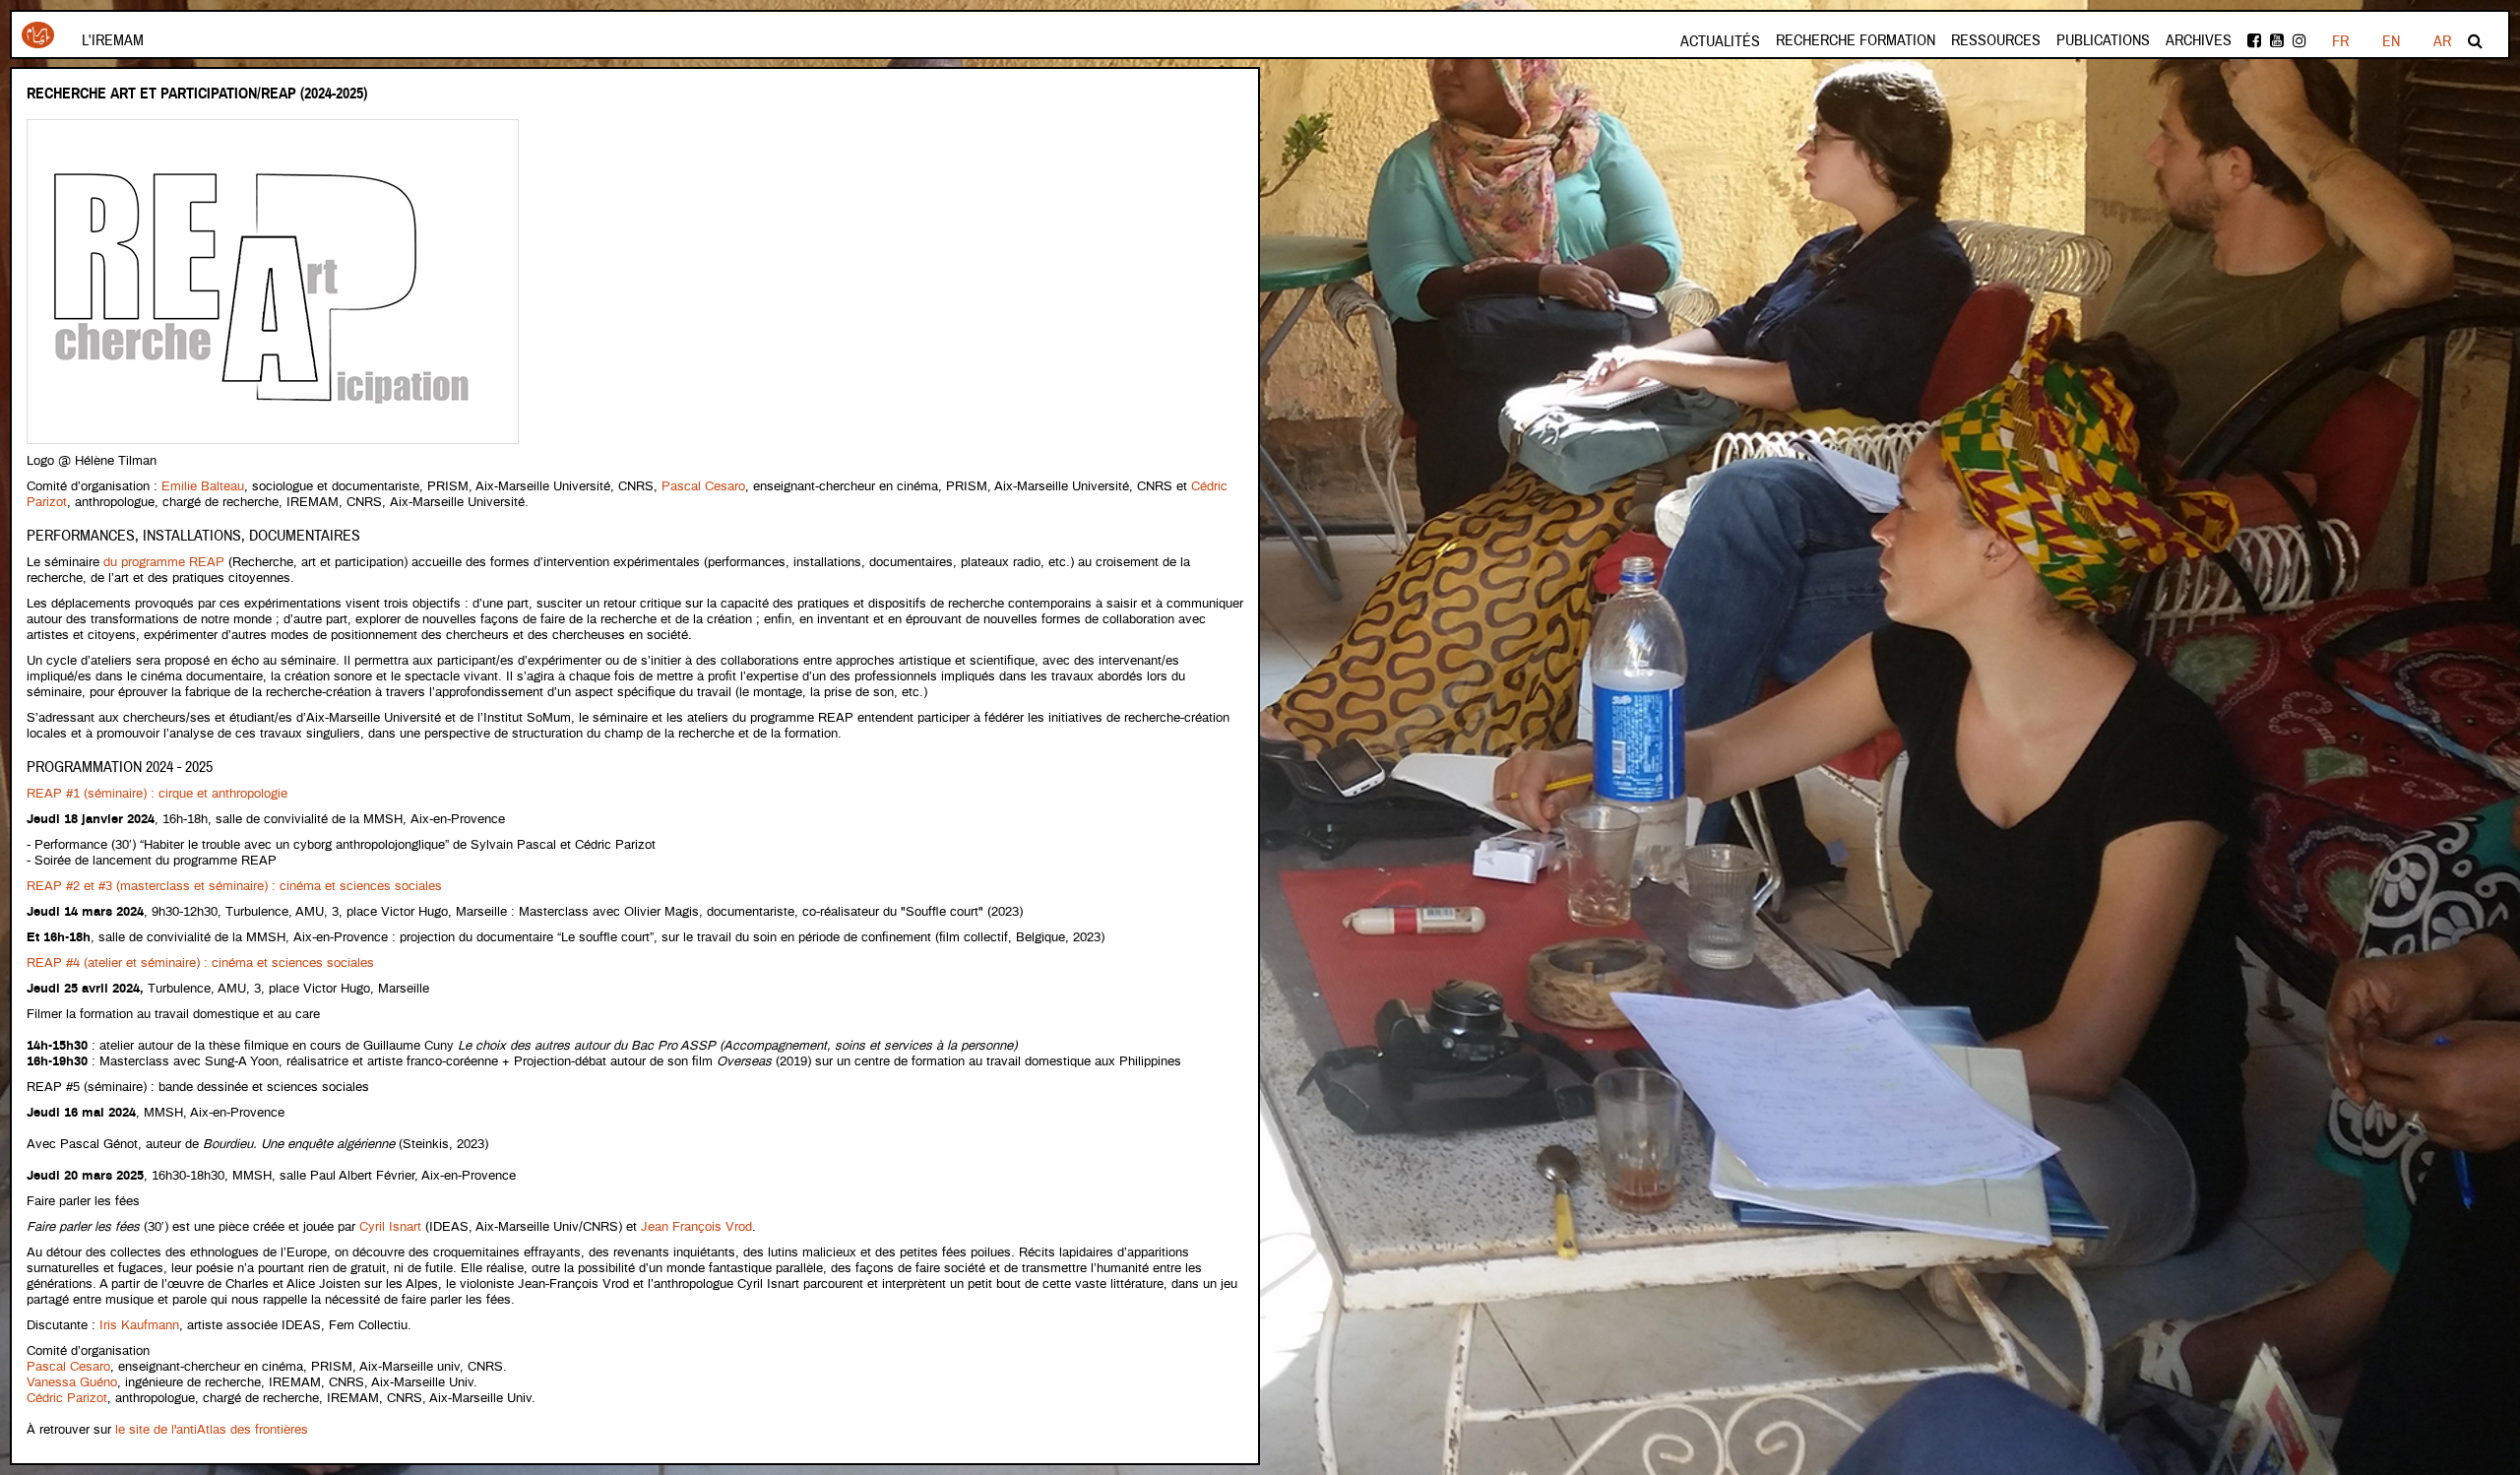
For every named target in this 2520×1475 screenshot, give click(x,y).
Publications (2103, 40)
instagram (2301, 41)
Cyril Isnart (390, 1227)
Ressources (1996, 40)
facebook (2256, 41)
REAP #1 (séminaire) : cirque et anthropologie (157, 794)
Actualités (1720, 41)
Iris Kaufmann (139, 1326)
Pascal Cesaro (703, 487)
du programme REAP (164, 563)
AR (2442, 41)
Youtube (2278, 41)
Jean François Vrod (696, 1227)
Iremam (38, 42)
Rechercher (2477, 41)
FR (2340, 41)
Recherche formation (1856, 40)
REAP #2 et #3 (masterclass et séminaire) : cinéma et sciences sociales (234, 887)
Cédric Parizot (67, 1399)
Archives (2199, 40)
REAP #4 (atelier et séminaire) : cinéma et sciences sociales (200, 963)
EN (2391, 41)
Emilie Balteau (203, 487)
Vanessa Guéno (72, 1383)
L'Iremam (113, 40)
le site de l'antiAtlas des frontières (212, 1430)
